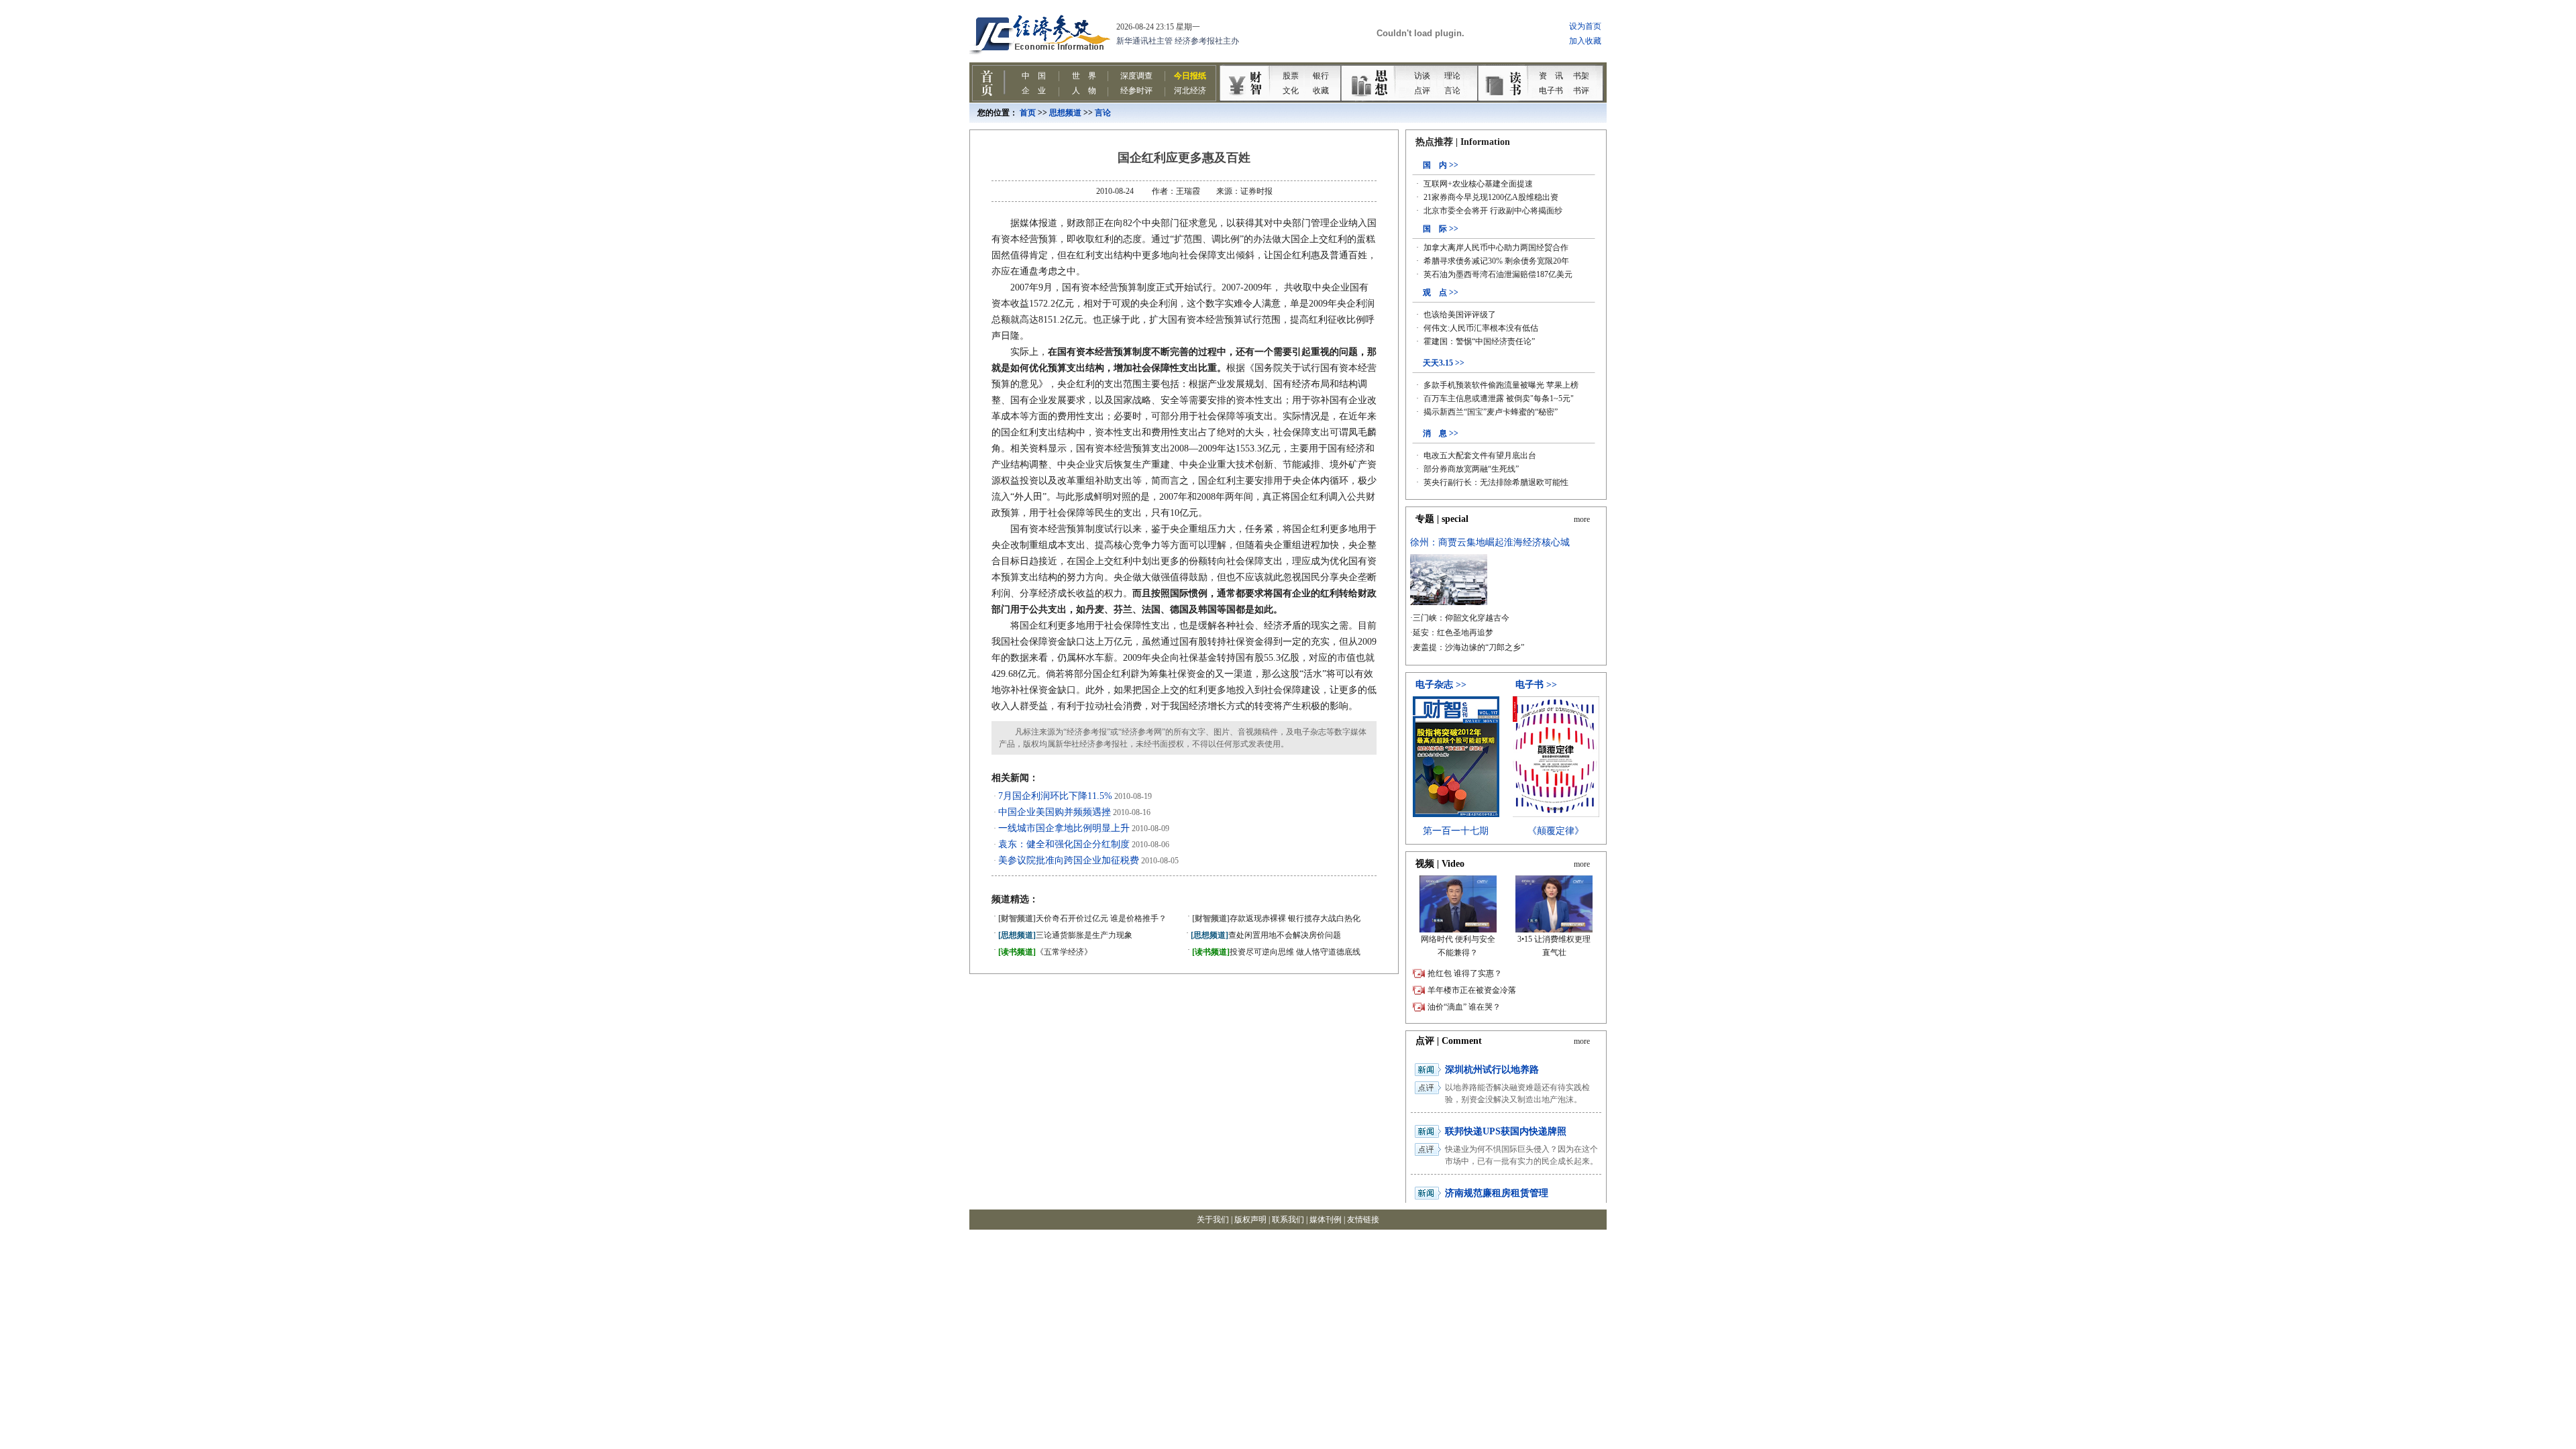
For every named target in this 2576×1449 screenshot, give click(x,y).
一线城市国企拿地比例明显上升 (1064, 828)
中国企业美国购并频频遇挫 (1055, 812)
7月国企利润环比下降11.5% (1055, 796)
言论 (1103, 113)
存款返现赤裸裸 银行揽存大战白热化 (1276, 918)
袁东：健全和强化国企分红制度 (1064, 844)
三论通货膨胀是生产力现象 (1065, 935)
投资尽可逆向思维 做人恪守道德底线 (1276, 952)
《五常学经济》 (1045, 952)
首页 (1028, 113)
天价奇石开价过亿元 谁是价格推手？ (1082, 918)
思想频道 (1065, 113)
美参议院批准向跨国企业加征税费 (1069, 860)
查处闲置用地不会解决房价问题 (1266, 935)
